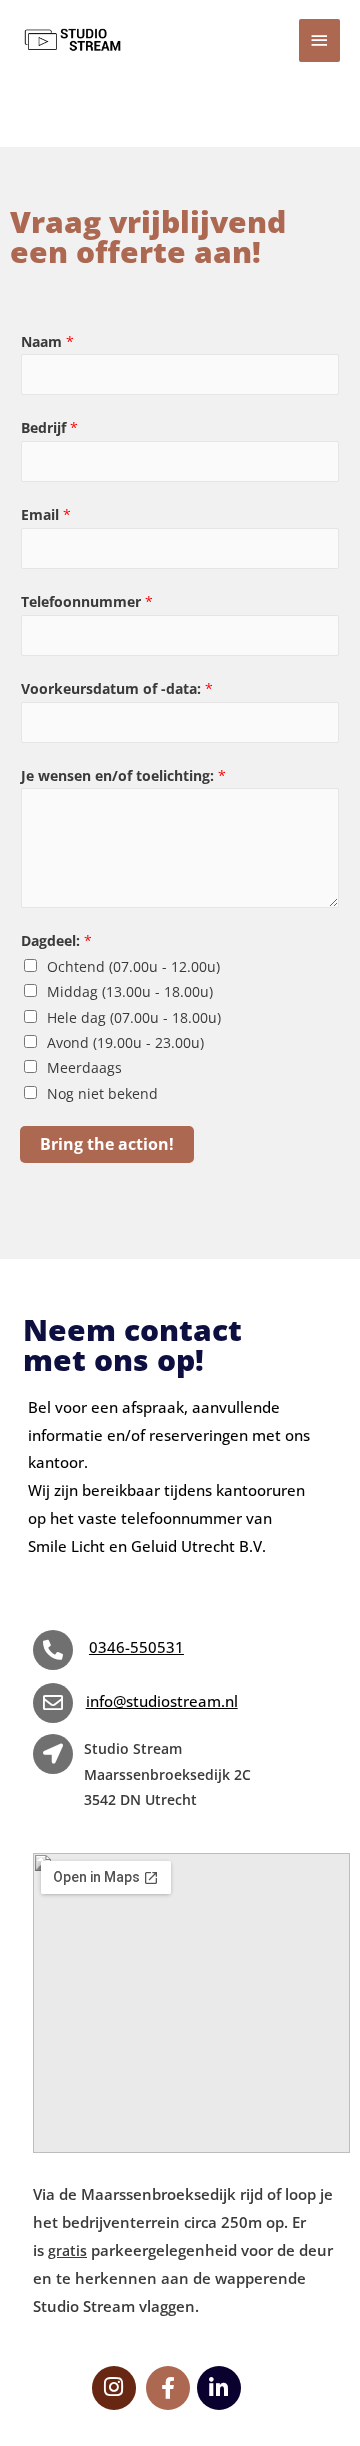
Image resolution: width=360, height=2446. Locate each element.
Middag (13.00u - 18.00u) (130, 991)
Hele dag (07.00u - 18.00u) (134, 1017)
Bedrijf (49, 427)
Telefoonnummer (87, 601)
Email (46, 514)
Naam (47, 341)
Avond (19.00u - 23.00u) (125, 1042)
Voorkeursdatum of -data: (117, 688)
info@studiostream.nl (162, 1701)
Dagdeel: (56, 940)
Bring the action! (107, 1143)
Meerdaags (84, 1067)
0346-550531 (136, 1647)
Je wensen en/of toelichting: (123, 775)
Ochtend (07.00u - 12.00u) (133, 966)
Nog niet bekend (102, 1093)
